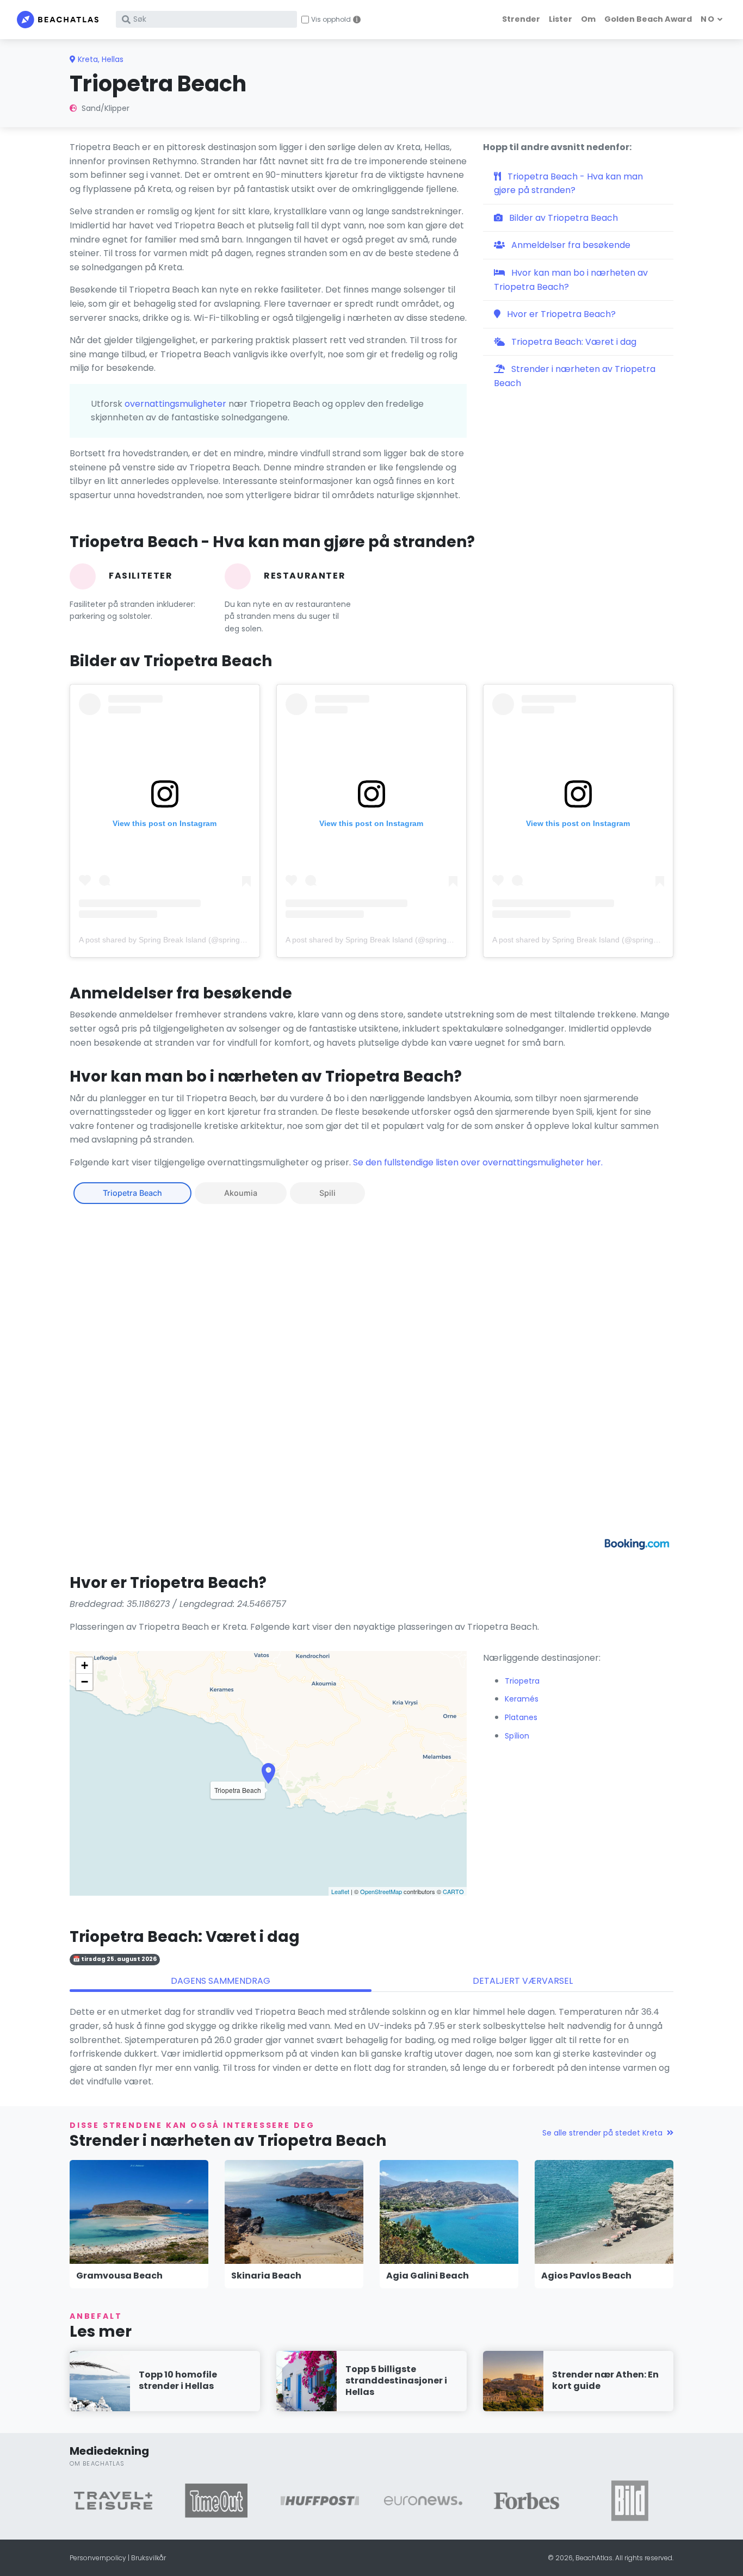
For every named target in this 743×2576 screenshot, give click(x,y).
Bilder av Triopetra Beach (562, 218)
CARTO (453, 1891)
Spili (327, 1193)
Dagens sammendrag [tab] (221, 1981)
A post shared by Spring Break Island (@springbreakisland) (181, 940)
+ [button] (85, 1665)
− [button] (85, 1682)
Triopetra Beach (132, 1193)
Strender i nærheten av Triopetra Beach (575, 376)
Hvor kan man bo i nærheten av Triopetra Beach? (571, 280)
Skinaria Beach (266, 2276)
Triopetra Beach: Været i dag (573, 342)
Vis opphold (331, 20)
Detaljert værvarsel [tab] (523, 1981)
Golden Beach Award (648, 19)
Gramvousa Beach (119, 2276)
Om (588, 19)
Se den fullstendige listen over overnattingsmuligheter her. (478, 1162)
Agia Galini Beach (428, 2276)
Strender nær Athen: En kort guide (605, 2380)
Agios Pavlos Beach (586, 2276)
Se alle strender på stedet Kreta (602, 2133)
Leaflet (340, 1891)
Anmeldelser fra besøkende (570, 245)
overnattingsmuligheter (175, 404)
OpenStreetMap (381, 1891)
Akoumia (241, 1193)
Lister (561, 19)
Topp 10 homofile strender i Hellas (178, 2380)
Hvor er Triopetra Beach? (560, 314)
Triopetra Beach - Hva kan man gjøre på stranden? (568, 184)
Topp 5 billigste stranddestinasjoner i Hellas (396, 2381)
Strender (521, 19)
